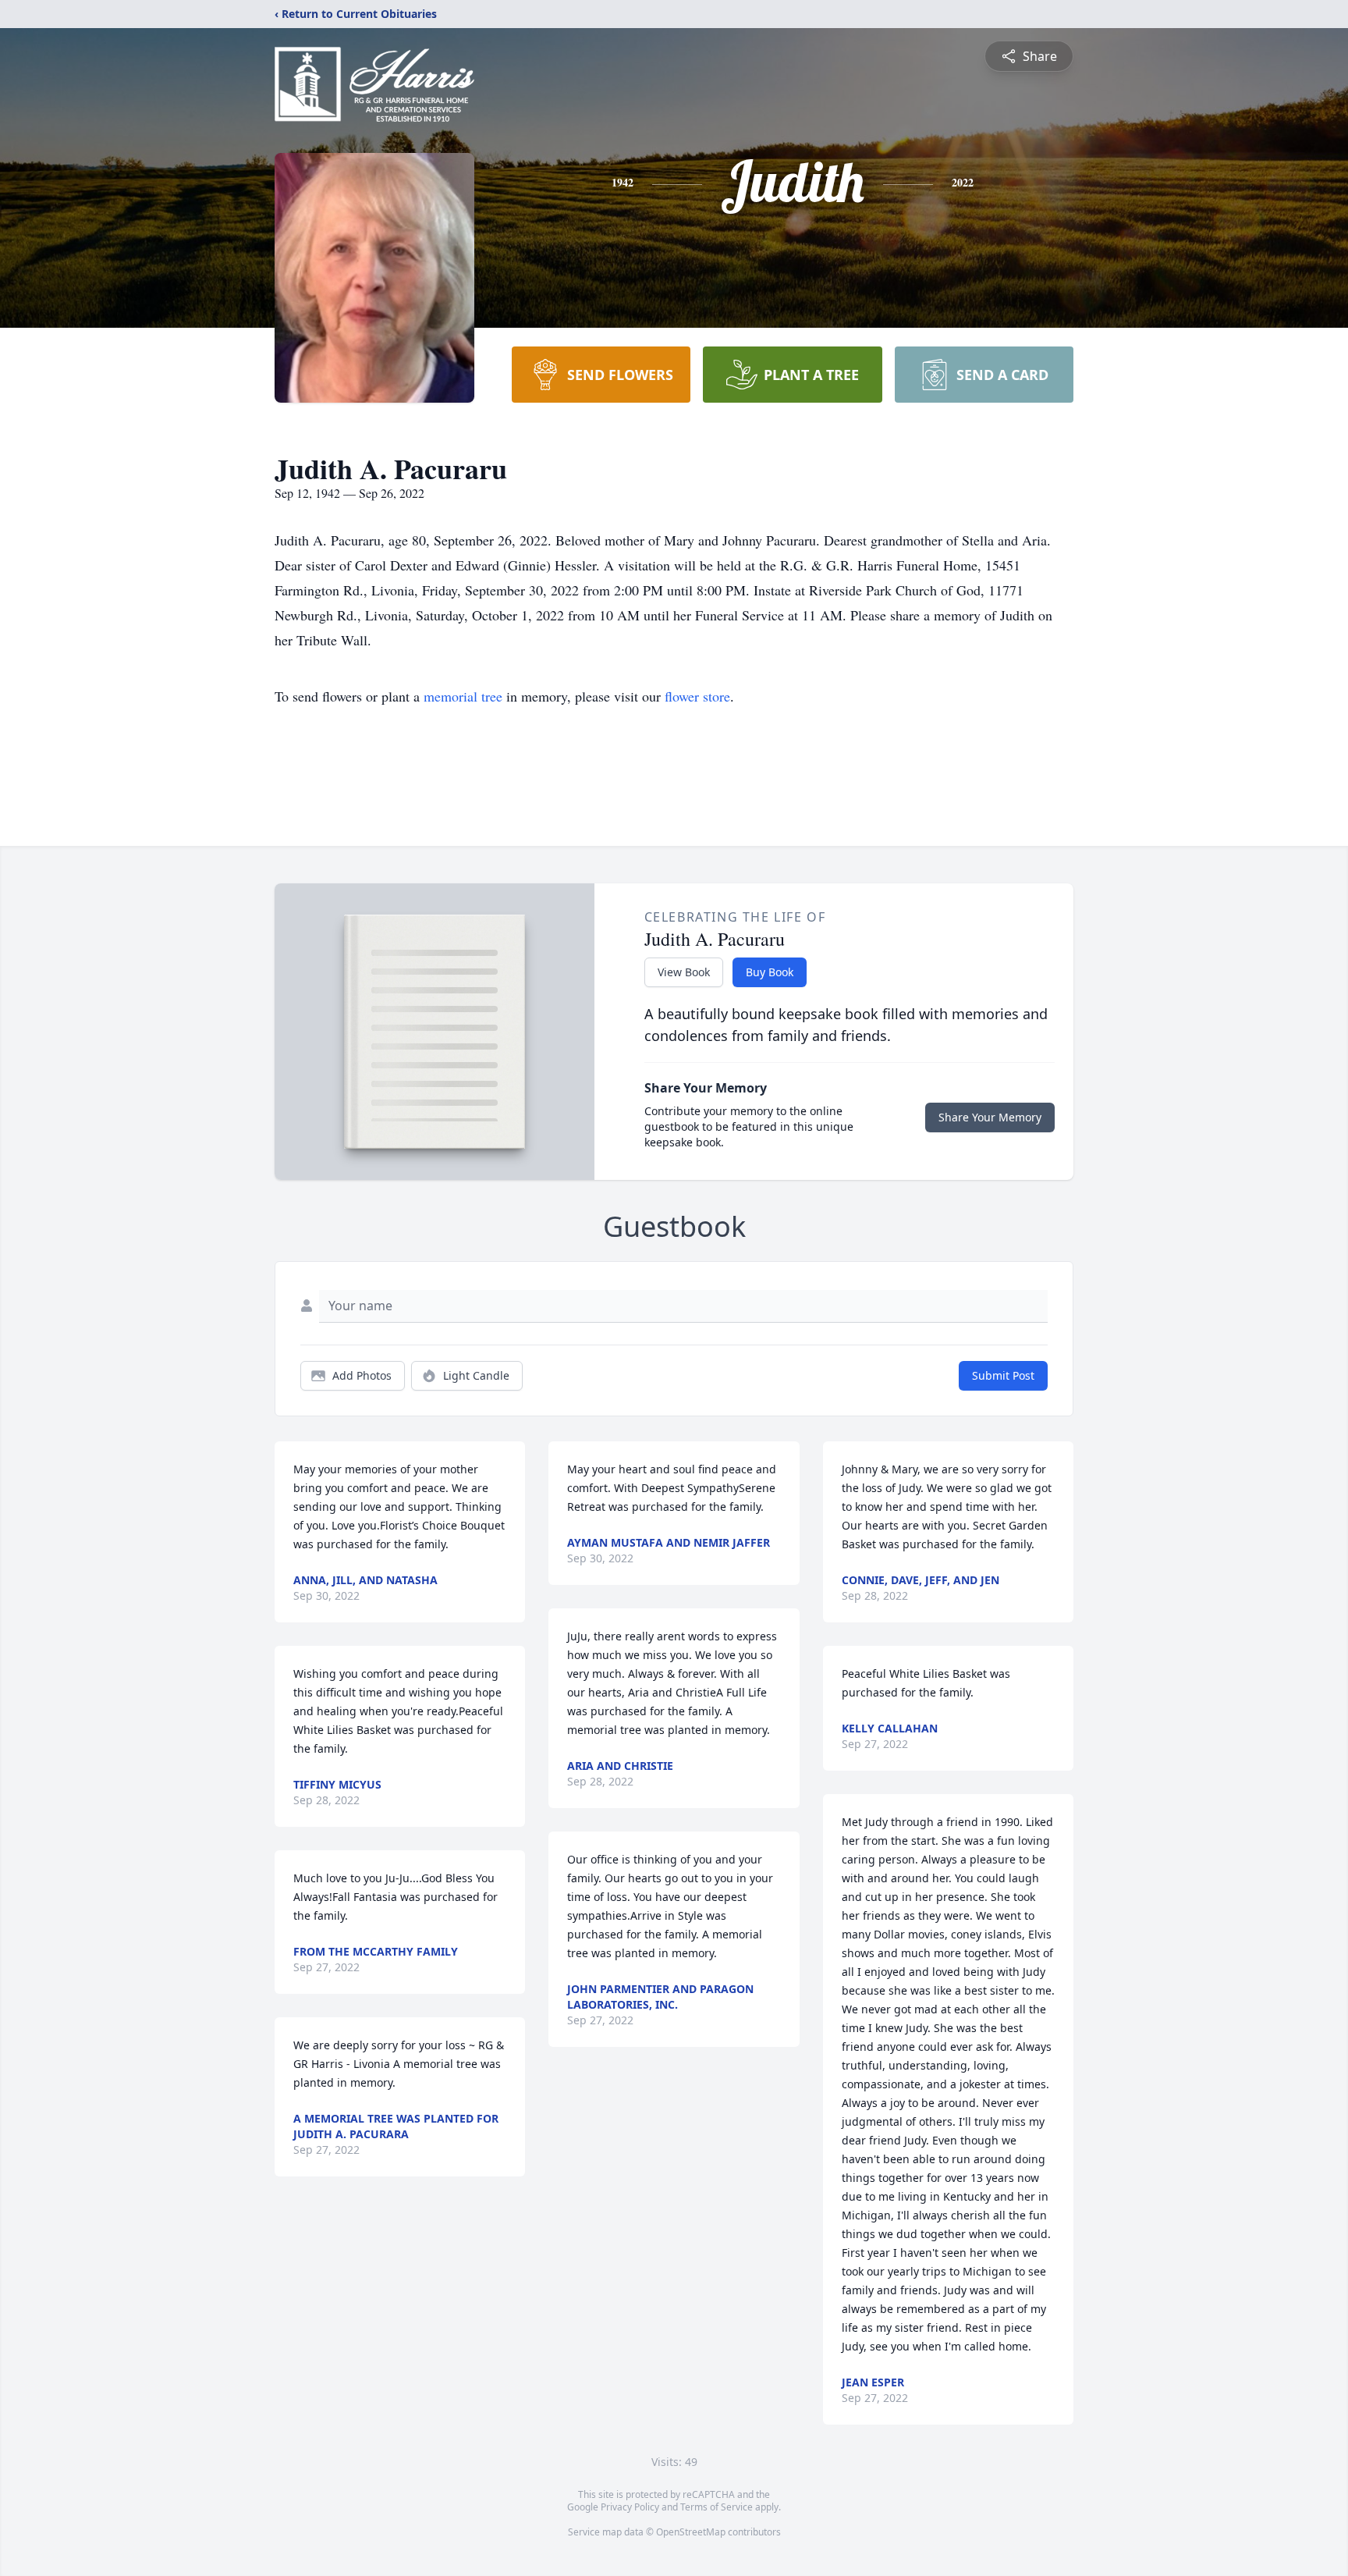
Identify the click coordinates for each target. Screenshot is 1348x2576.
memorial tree (463, 696)
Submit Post (1003, 1375)
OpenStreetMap (691, 2532)
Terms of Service (717, 2507)
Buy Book (770, 972)
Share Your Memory (990, 1117)
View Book (684, 972)
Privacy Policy (630, 2507)
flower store (697, 696)
